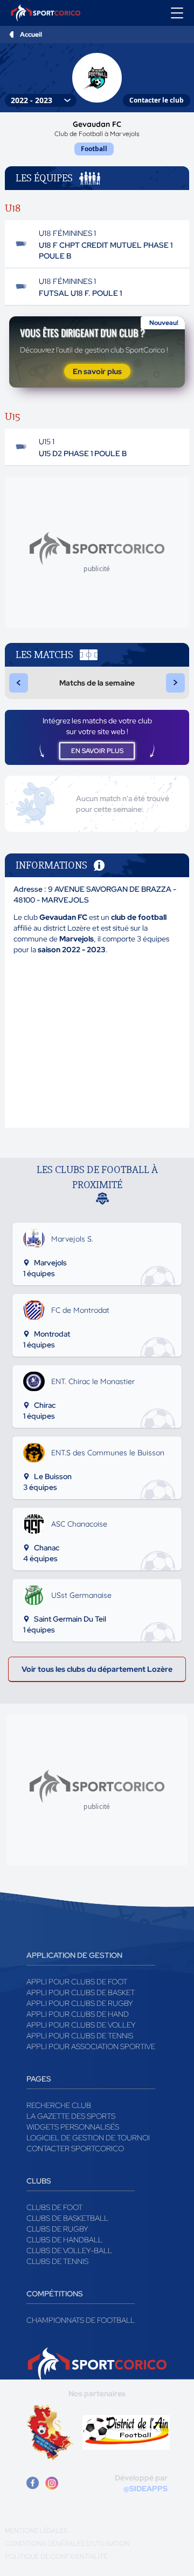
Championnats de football (81, 2320)
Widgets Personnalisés (73, 2127)
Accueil (31, 35)
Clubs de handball (64, 2240)
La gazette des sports (71, 2116)
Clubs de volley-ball (69, 2250)
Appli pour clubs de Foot (77, 1982)
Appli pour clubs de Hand (78, 2014)
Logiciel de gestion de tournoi (88, 2138)
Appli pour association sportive (91, 2046)
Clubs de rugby (57, 2229)
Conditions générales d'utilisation (67, 2544)
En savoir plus (97, 371)
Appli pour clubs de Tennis (80, 2036)
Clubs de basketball (67, 2218)
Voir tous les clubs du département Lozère (97, 1669)
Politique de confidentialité (56, 2557)
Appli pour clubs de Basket (81, 1992)
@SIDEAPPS (145, 2489)
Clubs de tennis (57, 2261)
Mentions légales (36, 2531)
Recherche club (59, 2105)
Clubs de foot (54, 2207)
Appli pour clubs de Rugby (80, 2003)
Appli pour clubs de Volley (81, 2025)
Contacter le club (157, 100)
